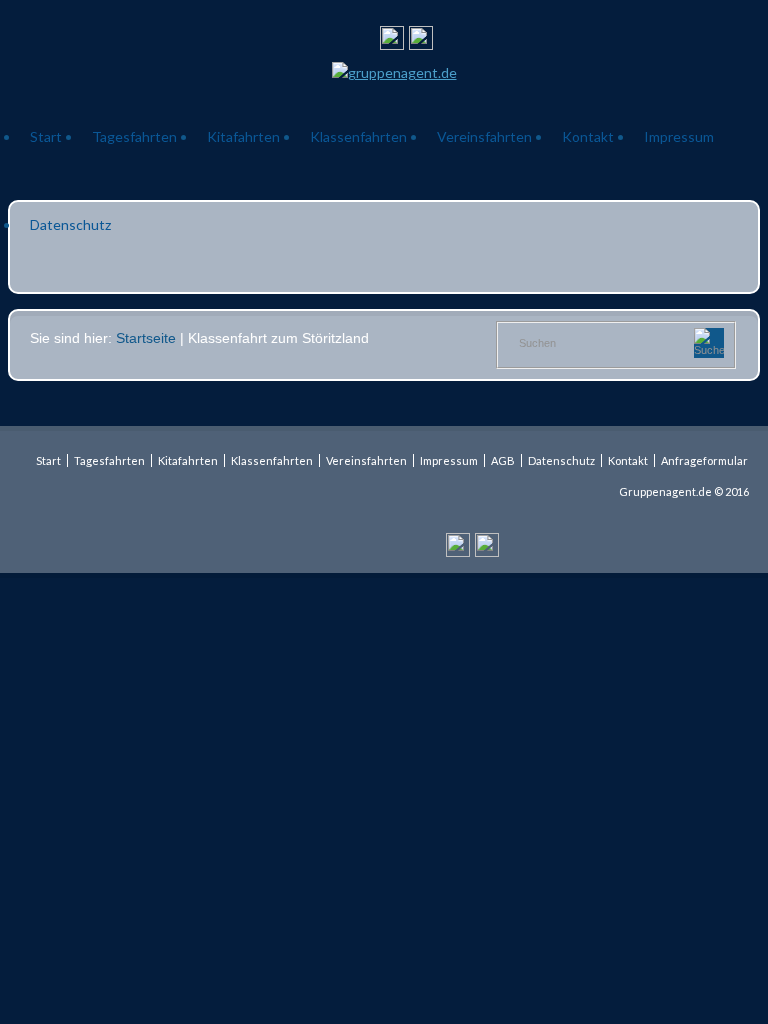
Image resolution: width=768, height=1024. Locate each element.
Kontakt (588, 136)
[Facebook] (421, 41)
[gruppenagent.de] (394, 72)
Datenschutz (70, 224)
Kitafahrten (243, 136)
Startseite (146, 338)
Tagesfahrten (134, 136)
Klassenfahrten (358, 136)
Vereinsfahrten (484, 136)
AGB (503, 460)
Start (46, 136)
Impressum (679, 136)
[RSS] (392, 41)
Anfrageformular (704, 460)
